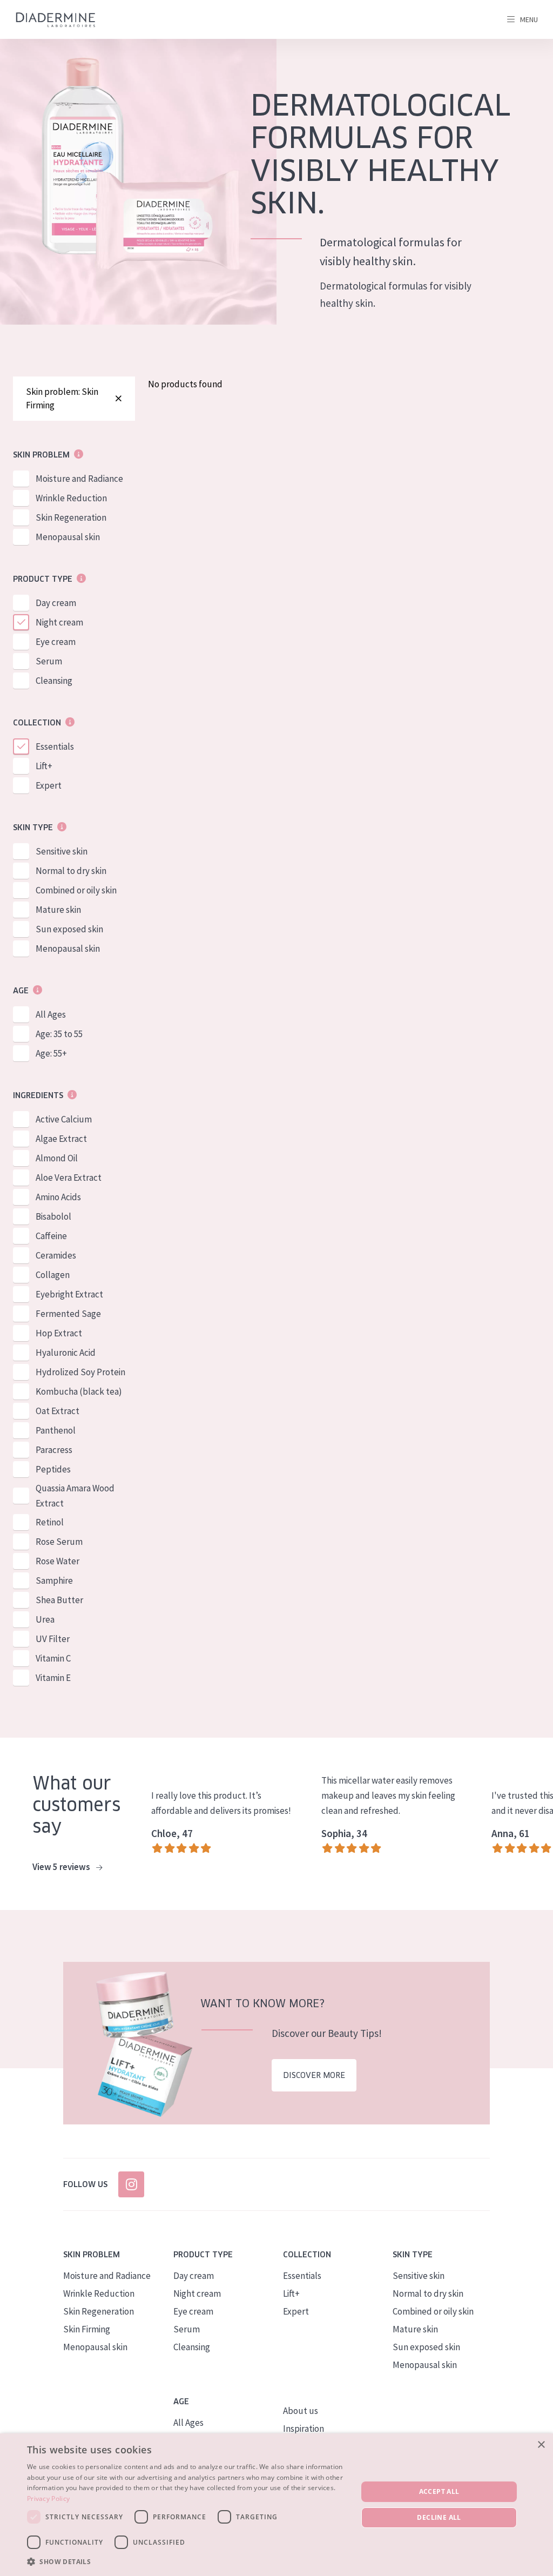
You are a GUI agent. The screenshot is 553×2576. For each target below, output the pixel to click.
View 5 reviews (62, 1867)
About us (301, 2411)
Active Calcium (64, 1119)
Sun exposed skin (69, 929)
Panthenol (56, 1430)
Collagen (53, 1275)
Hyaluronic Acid (66, 1353)
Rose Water (58, 1561)
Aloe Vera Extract (69, 1178)
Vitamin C (53, 1658)
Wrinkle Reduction (71, 498)
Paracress (54, 1450)
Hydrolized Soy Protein (80, 1372)
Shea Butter (59, 1600)
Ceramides (56, 1255)
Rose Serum (59, 1542)
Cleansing (54, 681)
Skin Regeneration (71, 517)
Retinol (50, 1522)
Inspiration (304, 2429)
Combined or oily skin (76, 890)
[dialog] (276, 2505)
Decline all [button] (439, 2517)
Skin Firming (87, 2329)
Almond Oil (57, 1158)
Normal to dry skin (71, 871)
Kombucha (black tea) (79, 1391)
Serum (49, 661)
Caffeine (51, 1236)
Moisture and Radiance (79, 479)
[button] (187, 2561)
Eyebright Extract (69, 1294)
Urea (45, 1619)
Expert (49, 785)
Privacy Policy (48, 2498)
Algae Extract (61, 1139)
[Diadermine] (56, 20)
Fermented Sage (68, 1314)
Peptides (53, 1469)
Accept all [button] (439, 2491)
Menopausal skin (68, 537)
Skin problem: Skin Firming (62, 398)
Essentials (55, 746)
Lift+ (44, 766)
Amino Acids (58, 1197)
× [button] (541, 2445)
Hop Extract (59, 1333)
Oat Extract (58, 1411)
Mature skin (58, 910)
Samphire (54, 1580)
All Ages (51, 1014)
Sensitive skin (62, 851)
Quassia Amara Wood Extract (75, 1496)
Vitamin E (53, 1678)
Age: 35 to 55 (59, 1034)
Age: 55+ (51, 1053)
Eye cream (56, 642)
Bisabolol (53, 1216)
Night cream (59, 622)
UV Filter (53, 1639)
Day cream (56, 603)
